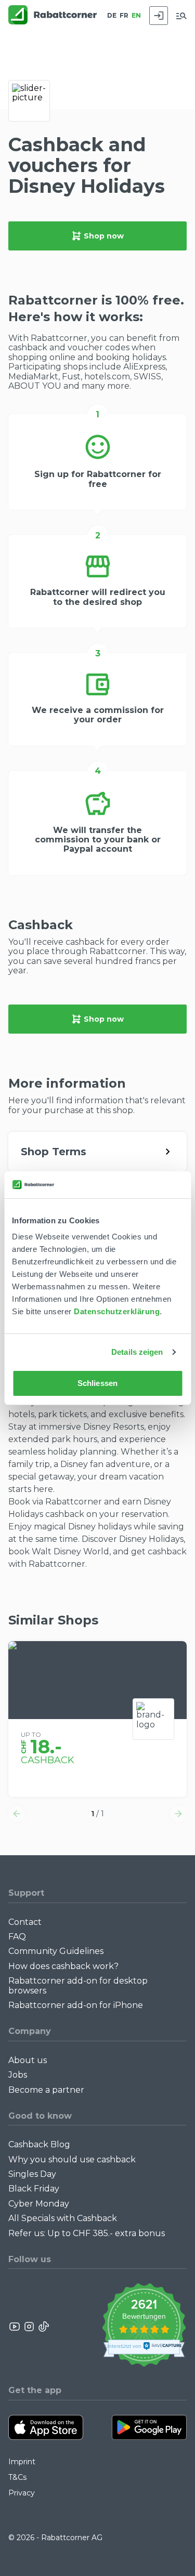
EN (136, 15)
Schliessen (97, 1383)
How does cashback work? (63, 1966)
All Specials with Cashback (63, 2218)
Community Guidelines (56, 1951)
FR (124, 15)
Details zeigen (137, 1352)
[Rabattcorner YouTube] (15, 2327)
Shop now (104, 236)
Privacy (22, 2493)
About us (28, 2060)
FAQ (17, 1937)
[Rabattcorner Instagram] (29, 2327)
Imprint (22, 2462)
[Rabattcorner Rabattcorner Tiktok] (43, 2327)
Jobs (18, 2075)
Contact (25, 1922)
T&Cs (17, 2477)
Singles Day (32, 2174)
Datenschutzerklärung (117, 1311)
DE (112, 15)
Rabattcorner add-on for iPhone (76, 2005)
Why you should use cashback (72, 2159)
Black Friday (34, 2189)
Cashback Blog (39, 2144)
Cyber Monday (39, 2204)
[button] (17, 1814)
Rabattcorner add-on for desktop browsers (78, 1985)
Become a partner (46, 2090)
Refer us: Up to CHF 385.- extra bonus (87, 2233)
